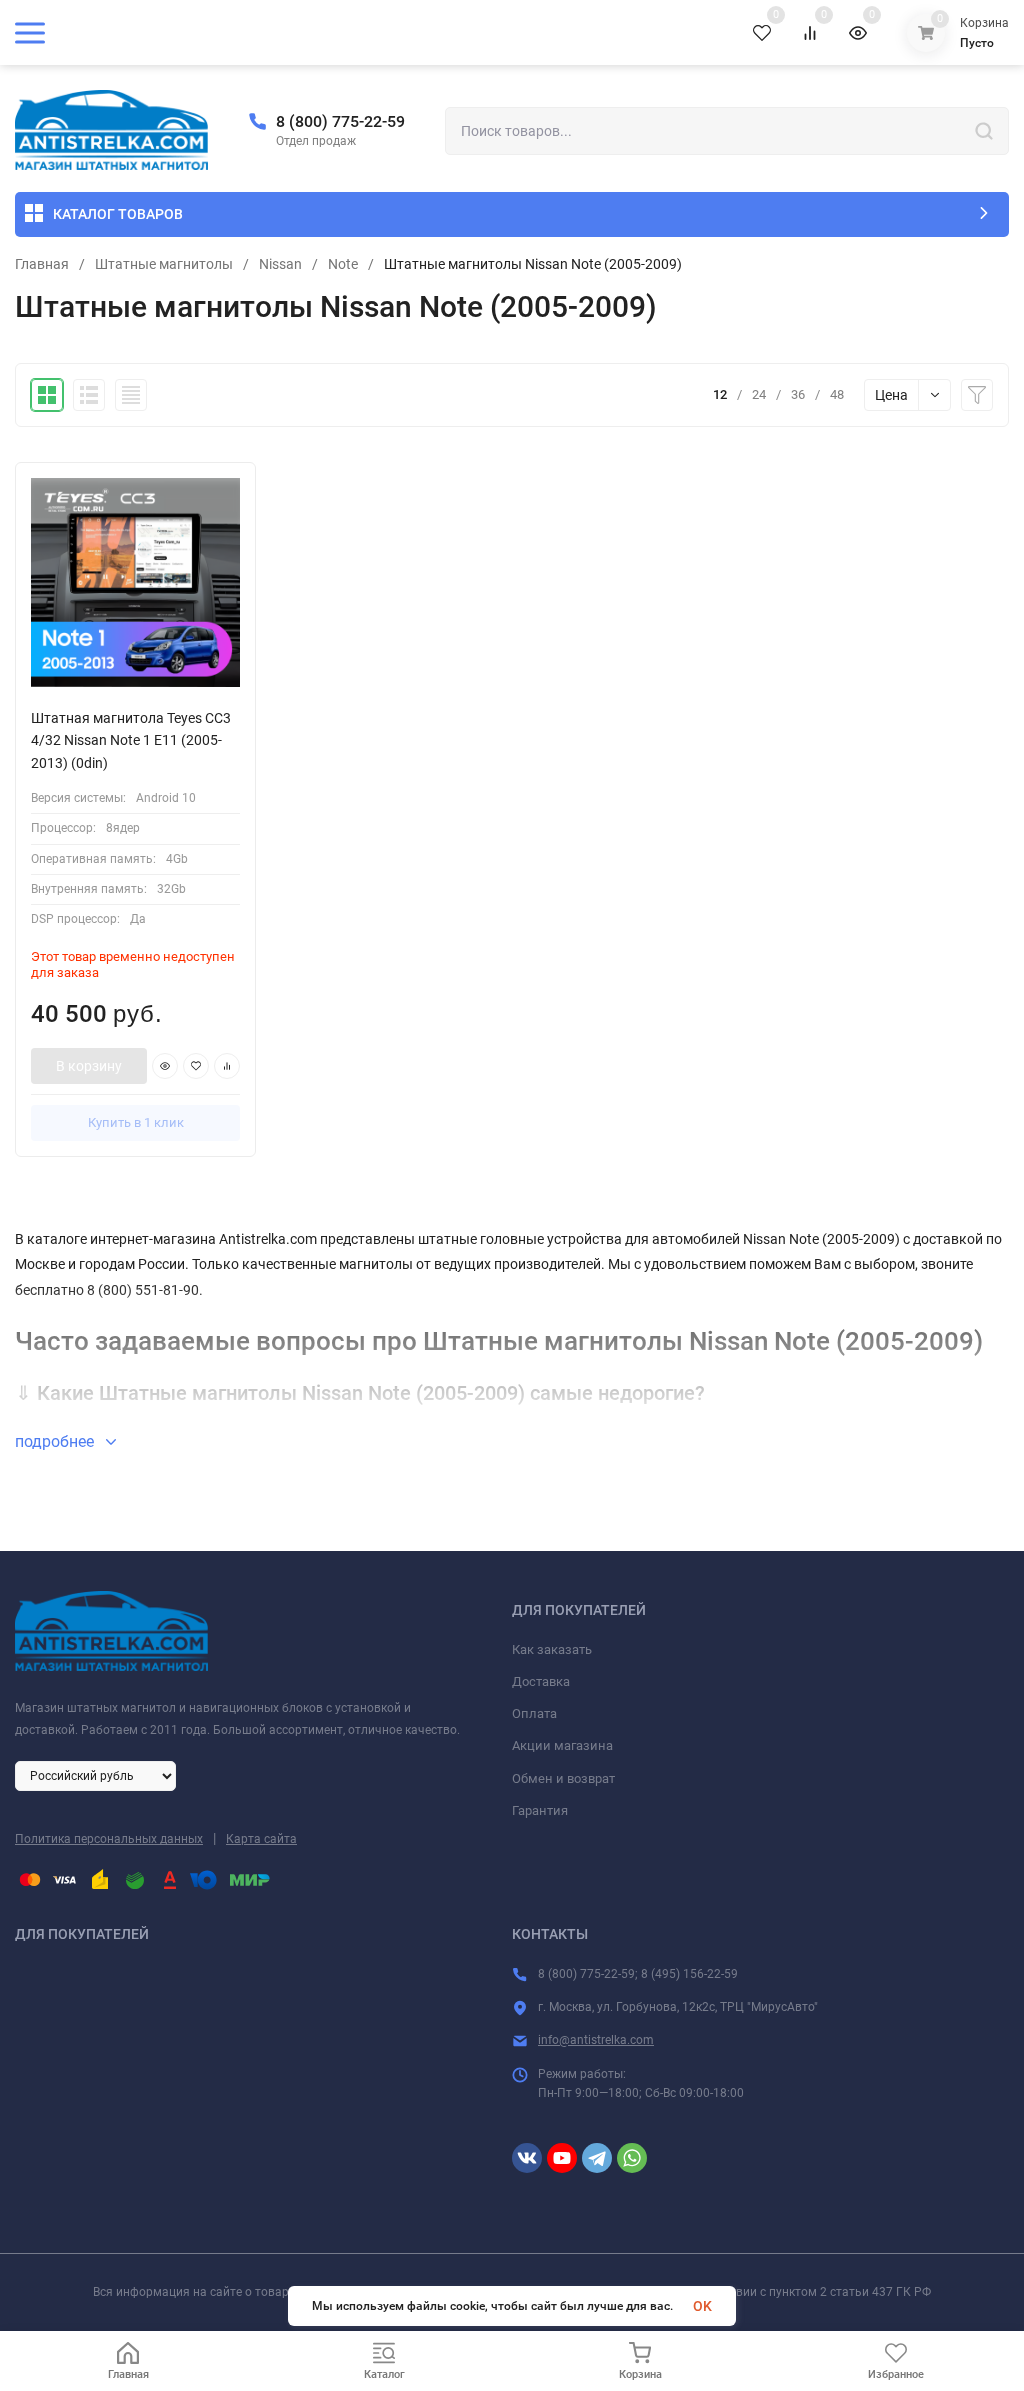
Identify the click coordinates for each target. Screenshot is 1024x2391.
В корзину (89, 1066)
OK (702, 2306)
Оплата (534, 1713)
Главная (42, 264)
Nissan (280, 264)
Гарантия (540, 1810)
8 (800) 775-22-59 (340, 121)
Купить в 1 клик (136, 1122)
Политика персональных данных (109, 1839)
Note (343, 264)
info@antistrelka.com (596, 2040)
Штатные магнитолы (164, 264)
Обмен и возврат (563, 1778)
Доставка (541, 1681)
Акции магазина (562, 1745)
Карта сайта (261, 1839)
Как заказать (552, 1649)
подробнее (56, 1441)
